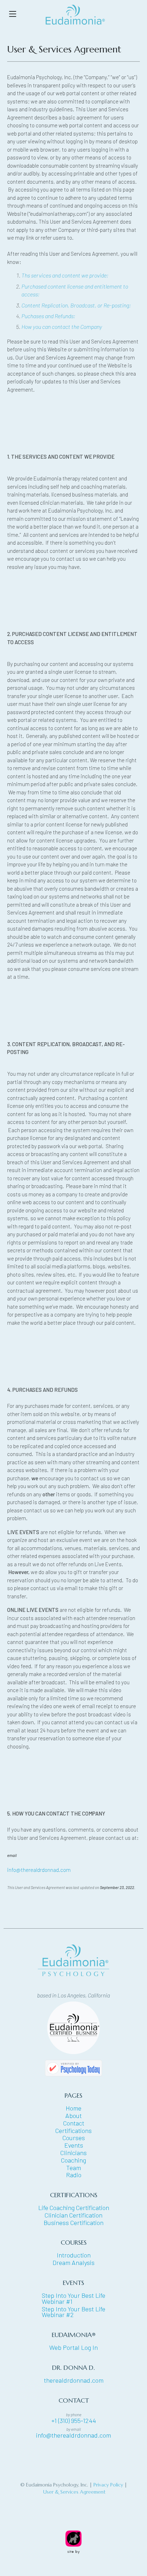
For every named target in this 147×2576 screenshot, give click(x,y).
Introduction (74, 2255)
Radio (74, 2175)
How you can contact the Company (62, 327)
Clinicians (73, 2153)
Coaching (73, 2160)
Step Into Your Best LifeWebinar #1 (73, 2298)
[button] (13, 14)
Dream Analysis (73, 2263)
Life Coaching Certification (74, 2208)
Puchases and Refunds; (48, 316)
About (73, 2116)
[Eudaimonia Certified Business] (73, 2027)
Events (74, 2145)
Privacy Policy (108, 2485)
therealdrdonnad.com (74, 2380)
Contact (74, 2123)
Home (73, 2108)
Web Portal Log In (73, 2348)
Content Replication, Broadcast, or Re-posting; (76, 305)
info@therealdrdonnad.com (39, 1870)
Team (74, 2168)
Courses (74, 2138)
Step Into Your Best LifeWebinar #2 (73, 2312)
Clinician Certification (73, 2215)
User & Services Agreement (74, 2492)
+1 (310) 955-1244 (74, 2421)
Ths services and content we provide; (65, 275)
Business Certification (73, 2223)
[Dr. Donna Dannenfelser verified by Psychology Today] (73, 2065)
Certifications (73, 2131)
